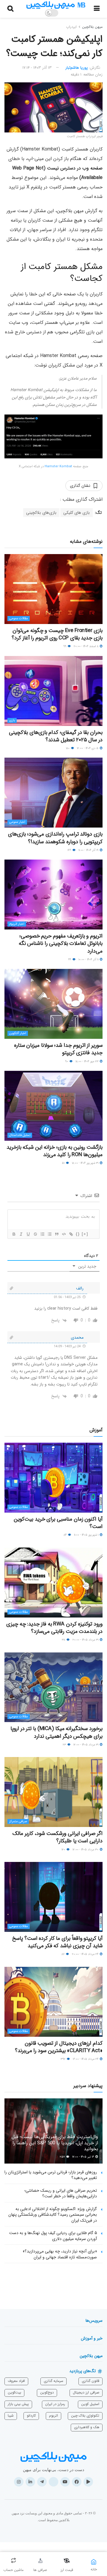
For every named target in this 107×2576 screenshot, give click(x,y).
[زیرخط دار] (28, 1234)
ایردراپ (71, 27)
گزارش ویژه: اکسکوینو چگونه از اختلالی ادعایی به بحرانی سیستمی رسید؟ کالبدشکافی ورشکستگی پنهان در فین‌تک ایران (53, 2215)
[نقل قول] (56, 1234)
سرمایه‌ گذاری (53, 2381)
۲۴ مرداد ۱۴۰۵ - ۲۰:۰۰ (86, 1954)
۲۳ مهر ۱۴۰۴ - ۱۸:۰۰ (87, 1061)
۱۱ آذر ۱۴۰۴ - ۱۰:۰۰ (89, 960)
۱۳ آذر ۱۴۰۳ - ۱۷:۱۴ (37, 68)
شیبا (11, 2416)
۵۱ (64, 1163)
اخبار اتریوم (17, 924)
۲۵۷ (63, 2157)
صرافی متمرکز (18, 1821)
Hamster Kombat (58, 467)
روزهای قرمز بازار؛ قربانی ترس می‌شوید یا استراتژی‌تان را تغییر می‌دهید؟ (51, 2175)
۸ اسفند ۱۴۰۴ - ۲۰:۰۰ (86, 646)
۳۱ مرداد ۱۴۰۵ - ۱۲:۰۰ (86, 1745)
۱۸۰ (68, 748)
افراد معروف (16, 2381)
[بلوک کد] (64, 1234)
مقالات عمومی (19, 619)
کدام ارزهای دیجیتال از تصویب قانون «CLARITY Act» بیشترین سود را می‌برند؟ (59, 2047)
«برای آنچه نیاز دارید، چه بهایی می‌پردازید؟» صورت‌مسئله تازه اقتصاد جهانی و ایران (60, 2254)
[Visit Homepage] (56, 5)
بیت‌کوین (14, 2392)
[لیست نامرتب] (49, 1234)
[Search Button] (10, 9)
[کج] (21, 1234)
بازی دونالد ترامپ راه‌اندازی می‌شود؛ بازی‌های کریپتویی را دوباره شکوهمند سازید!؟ (55, 838)
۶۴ (70, 960)
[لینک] (71, 1234)
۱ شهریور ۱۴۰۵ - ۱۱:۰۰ (87, 1535)
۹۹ (65, 646)
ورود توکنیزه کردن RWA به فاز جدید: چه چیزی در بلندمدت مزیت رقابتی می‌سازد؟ (54, 1628)
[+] (85, 1234)
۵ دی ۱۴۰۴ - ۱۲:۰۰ (88, 748)
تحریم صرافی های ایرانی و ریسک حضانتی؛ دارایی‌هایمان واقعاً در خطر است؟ (61, 2193)
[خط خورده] (35, 1234)
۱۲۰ (64, 1850)
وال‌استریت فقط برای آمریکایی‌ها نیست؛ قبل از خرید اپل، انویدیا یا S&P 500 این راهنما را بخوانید (55, 2143)
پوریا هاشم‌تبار (77, 68)
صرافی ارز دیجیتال (86, 2392)
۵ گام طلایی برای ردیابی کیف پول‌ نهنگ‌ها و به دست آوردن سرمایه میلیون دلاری (53, 2236)
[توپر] (14, 1234)
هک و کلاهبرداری (87, 2427)
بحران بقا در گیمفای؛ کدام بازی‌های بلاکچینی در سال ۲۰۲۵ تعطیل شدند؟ (56, 736)
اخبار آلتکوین (18, 1033)
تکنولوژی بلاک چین (85, 2416)
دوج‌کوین (47, 2392)
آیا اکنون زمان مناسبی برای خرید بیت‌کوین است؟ (58, 1523)
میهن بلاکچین (92, 27)
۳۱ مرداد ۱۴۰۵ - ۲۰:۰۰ (86, 1640)
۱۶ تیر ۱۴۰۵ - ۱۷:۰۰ (84, 2157)
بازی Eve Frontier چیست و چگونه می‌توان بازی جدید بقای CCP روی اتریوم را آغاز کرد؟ (57, 634)
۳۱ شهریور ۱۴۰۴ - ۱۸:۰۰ (86, 1163)
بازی (12, 720)
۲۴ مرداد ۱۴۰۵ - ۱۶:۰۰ (86, 2059)
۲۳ (65, 1745)
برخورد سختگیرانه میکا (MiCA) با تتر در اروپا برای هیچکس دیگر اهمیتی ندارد (56, 1732)
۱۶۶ (70, 850)
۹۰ (67, 1061)
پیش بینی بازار (18, 2404)
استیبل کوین (90, 2404)
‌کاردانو (31, 2416)
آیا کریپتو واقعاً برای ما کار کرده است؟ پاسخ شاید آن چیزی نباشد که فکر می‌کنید (57, 1942)
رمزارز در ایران (55, 2404)
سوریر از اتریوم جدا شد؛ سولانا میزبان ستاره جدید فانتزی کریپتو (58, 1049)
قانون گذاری (91, 2381)
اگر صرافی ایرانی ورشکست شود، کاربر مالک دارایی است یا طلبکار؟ (58, 1837)
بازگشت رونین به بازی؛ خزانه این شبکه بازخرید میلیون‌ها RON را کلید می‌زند (55, 1151)
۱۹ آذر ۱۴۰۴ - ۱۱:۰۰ (89, 850)
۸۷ (63, 1954)
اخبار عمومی (17, 822)
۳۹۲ (63, 2059)
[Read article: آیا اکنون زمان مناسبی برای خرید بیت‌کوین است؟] (53, 1478)
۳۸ (64, 1640)
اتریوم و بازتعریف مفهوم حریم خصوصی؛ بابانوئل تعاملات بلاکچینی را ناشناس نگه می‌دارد (61, 943)
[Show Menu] (97, 9)
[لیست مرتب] (42, 1234)
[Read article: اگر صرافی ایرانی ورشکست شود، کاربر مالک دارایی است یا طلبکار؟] (53, 1792)
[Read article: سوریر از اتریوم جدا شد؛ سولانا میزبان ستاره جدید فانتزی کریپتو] (53, 1004)
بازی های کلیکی (77, 513)
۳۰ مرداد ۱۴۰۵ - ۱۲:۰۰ (86, 1850)
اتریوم (53, 2416)
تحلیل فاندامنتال (20, 1135)
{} (78, 1234)
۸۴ (66, 1535)
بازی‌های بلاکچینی (41, 513)
